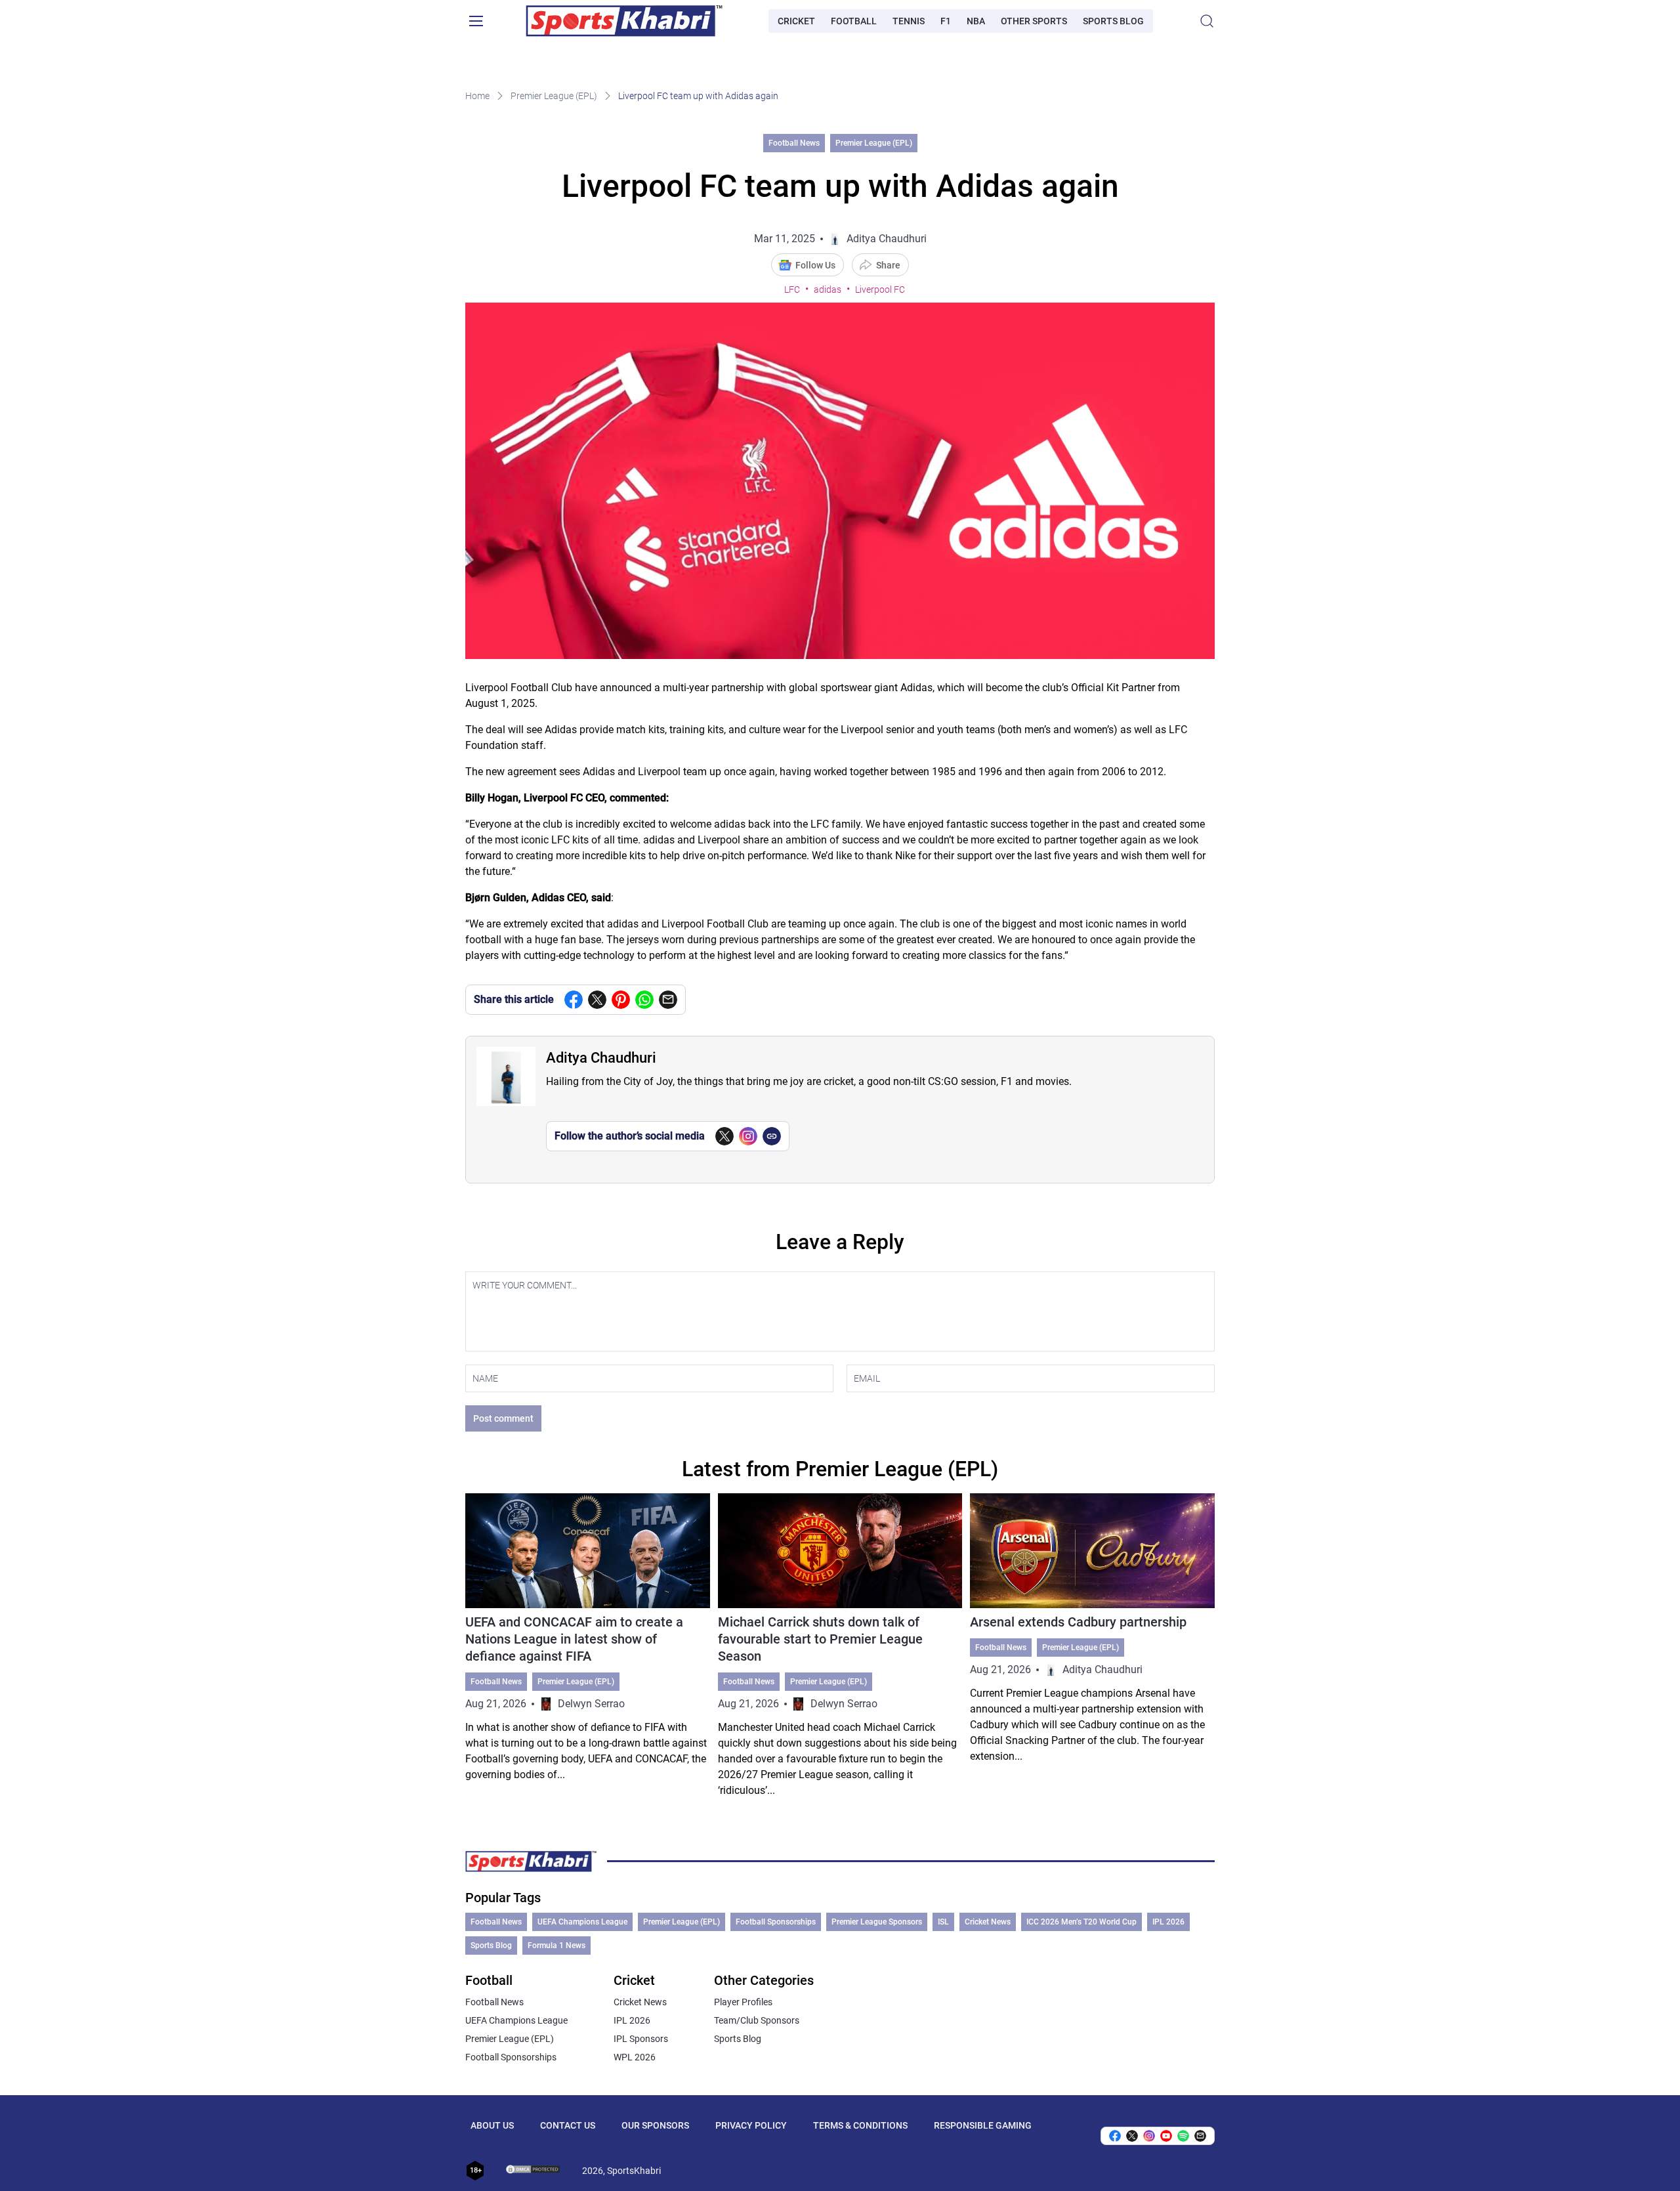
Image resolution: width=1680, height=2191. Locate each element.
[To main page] (624, 21)
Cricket (796, 21)
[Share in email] (1200, 2136)
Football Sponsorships (776, 1922)
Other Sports (1034, 21)
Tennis (909, 21)
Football (854, 21)
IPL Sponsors (641, 2039)
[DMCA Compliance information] (534, 2171)
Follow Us (815, 265)
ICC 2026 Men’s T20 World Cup (1081, 1922)
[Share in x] (1132, 2136)
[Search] (1207, 21)
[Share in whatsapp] (644, 1000)
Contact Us (568, 2125)
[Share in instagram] (1149, 2136)
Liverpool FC (880, 289)
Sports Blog (1113, 21)
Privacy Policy (751, 2125)
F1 (946, 21)
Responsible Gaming (983, 2125)
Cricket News (988, 1922)
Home (477, 96)
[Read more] (588, 1646)
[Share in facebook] (574, 1000)
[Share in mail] (668, 1000)
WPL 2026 (635, 2057)
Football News (794, 143)
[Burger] (476, 21)
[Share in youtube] (1166, 2136)
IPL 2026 (1168, 1922)
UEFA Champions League (582, 1922)
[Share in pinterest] (621, 1000)
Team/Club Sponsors (757, 2020)
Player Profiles (743, 2002)
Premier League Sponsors (877, 1922)
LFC (792, 289)
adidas (828, 289)
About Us (492, 2125)
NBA (976, 21)
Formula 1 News (556, 1946)
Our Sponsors (655, 2125)
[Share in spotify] (1183, 2136)
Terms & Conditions (860, 2125)
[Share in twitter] (597, 1000)
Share (888, 265)
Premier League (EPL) (554, 96)
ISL (943, 1922)
